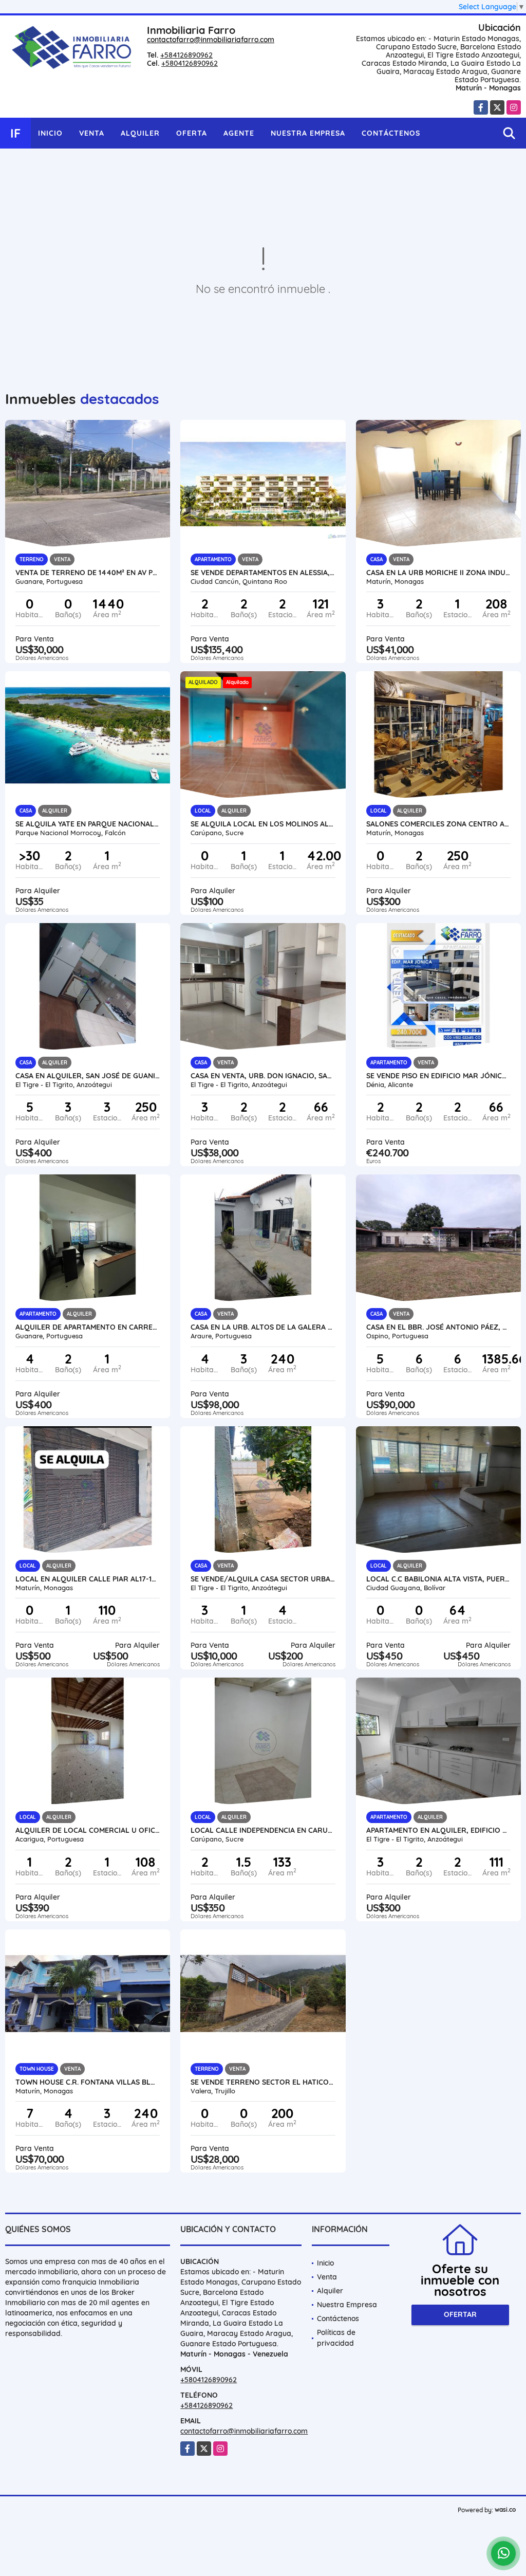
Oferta (192, 133)
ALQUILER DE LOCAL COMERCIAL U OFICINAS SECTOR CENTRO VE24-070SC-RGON (88, 1830)
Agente (239, 133)
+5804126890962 (190, 63)
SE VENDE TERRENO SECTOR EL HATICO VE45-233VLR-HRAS (263, 2082)
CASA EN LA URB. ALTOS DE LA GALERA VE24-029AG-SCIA (263, 1327)
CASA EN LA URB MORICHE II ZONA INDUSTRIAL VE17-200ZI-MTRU (438, 573)
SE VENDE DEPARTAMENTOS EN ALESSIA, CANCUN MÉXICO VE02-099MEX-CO (263, 573)
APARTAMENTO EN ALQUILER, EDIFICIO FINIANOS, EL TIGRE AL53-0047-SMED (438, 1830)
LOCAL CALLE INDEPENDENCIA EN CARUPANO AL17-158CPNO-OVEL (263, 1830)
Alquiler (140, 133)
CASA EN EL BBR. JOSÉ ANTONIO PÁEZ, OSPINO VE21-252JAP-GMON (438, 1327)
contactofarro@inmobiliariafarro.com (211, 40)
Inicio (50, 133)
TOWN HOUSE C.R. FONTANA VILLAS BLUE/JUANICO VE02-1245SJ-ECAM (88, 2082)
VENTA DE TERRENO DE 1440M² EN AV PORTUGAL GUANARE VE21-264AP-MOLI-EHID (88, 573)
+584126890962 (186, 55)
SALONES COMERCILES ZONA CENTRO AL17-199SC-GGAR (438, 824)
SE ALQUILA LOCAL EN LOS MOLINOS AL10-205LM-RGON (263, 824)
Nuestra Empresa (308, 133)
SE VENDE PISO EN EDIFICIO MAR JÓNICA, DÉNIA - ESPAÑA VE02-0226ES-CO (438, 1076)
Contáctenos (391, 133)
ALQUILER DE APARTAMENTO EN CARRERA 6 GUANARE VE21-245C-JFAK (88, 1327)
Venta (92, 133)
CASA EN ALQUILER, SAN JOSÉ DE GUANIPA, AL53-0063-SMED (88, 1076)
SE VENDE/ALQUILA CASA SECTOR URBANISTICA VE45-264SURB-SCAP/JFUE (263, 1579)
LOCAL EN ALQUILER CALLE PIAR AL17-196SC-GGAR (88, 1579)
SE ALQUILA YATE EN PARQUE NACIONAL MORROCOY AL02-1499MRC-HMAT (88, 824)
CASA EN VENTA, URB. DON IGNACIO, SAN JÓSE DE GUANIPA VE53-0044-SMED (263, 1076)
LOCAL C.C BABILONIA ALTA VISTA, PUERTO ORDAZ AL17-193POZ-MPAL (438, 1579)
